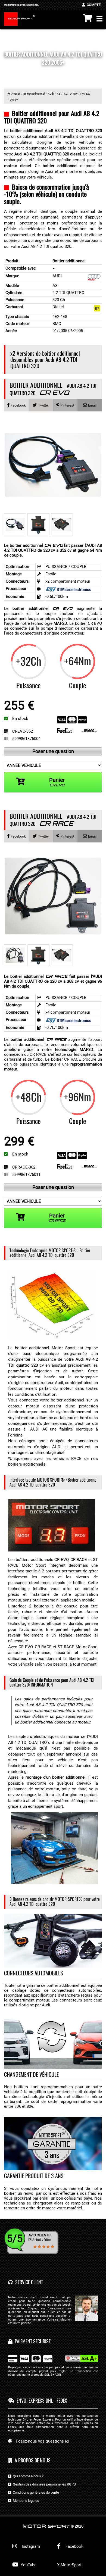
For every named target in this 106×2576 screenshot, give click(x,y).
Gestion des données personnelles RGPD (44, 2484)
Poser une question (53, 751)
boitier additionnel (42, 608)
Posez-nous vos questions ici (43, 2441)
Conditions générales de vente (35, 2492)
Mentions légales (25, 2501)
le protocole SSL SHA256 (44, 2375)
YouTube (28, 2565)
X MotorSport (69, 2565)
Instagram (30, 2546)
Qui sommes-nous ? (27, 2476)
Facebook (74, 2546)
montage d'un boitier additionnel (56, 1777)
